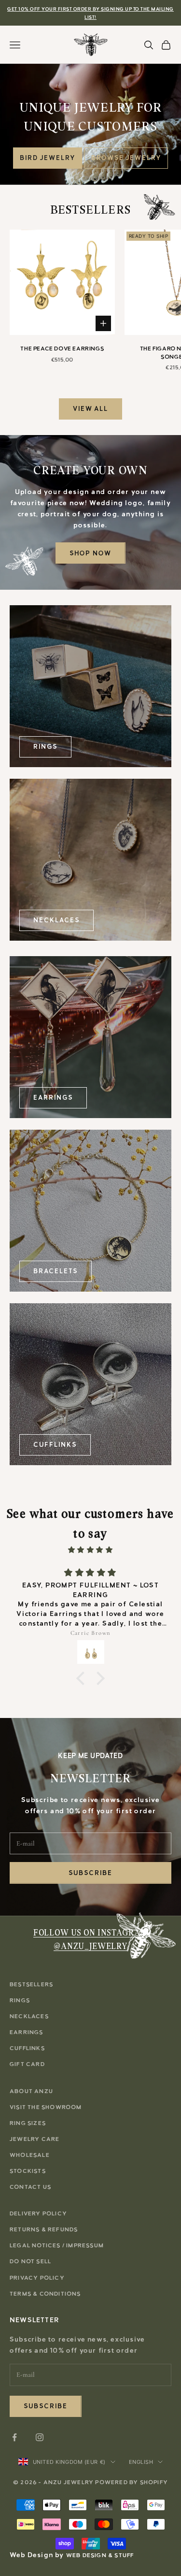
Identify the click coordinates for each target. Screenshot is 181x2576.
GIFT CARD (27, 2064)
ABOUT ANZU (31, 2091)
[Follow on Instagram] (40, 2437)
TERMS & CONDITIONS (45, 2294)
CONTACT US (30, 2187)
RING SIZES (28, 2123)
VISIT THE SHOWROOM (46, 2107)
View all (91, 409)
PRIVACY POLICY (37, 2278)
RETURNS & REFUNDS (44, 2229)
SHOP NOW (90, 553)
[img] (90, 1550)
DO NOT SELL (30, 2261)
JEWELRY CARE (35, 2139)
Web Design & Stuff (100, 2555)
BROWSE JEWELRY (126, 158)
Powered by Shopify (132, 2482)
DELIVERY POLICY (38, 2213)
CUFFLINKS (55, 1445)
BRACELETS (56, 1271)
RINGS (45, 747)
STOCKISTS (28, 2171)
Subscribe (90, 1873)
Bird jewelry (47, 158)
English (141, 2462)
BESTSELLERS (31, 1984)
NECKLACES (56, 920)
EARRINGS (53, 1098)
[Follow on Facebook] (14, 2437)
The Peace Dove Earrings (62, 349)
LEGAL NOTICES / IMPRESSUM (57, 2245)
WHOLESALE (30, 2155)
